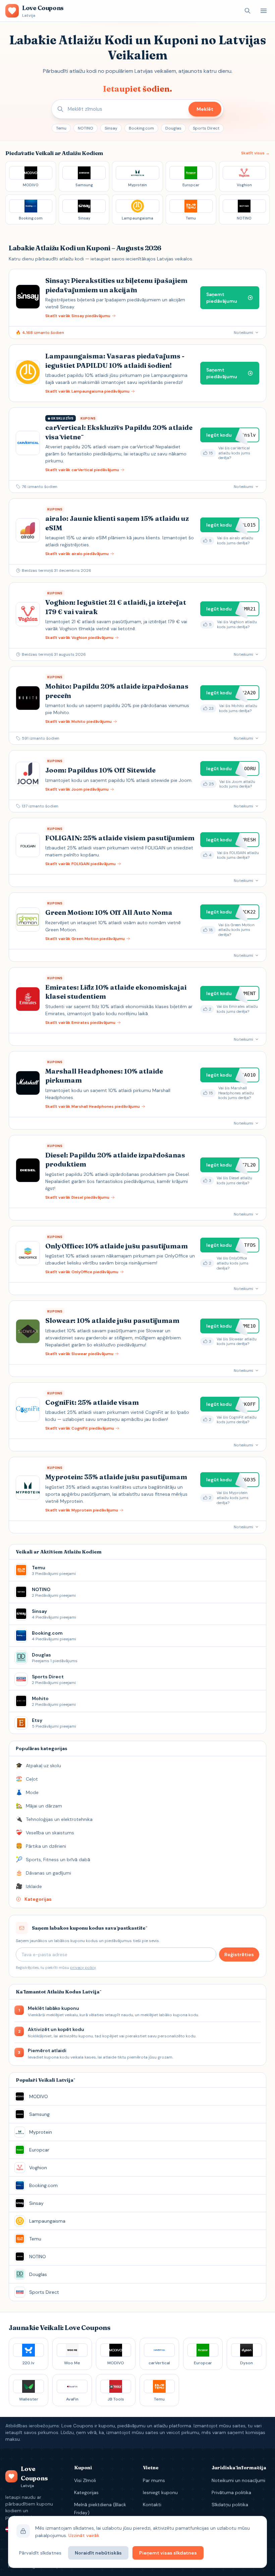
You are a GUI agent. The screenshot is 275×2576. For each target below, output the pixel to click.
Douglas (173, 128)
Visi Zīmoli (85, 2480)
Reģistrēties (239, 1954)
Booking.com (141, 128)
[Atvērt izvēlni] (264, 11)
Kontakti (152, 2505)
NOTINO (86, 128)
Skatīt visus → (255, 153)
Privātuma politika (231, 2492)
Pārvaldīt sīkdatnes (40, 2553)
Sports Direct (206, 128)
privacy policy (83, 1968)
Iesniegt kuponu (160, 2492)
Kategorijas (86, 2492)
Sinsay (111, 128)
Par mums (154, 2480)
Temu (61, 128)
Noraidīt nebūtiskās (98, 2553)
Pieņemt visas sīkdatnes (168, 2553)
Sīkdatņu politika (230, 2505)
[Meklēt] (248, 11)
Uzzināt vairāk (84, 2535)
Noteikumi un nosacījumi (238, 2480)
